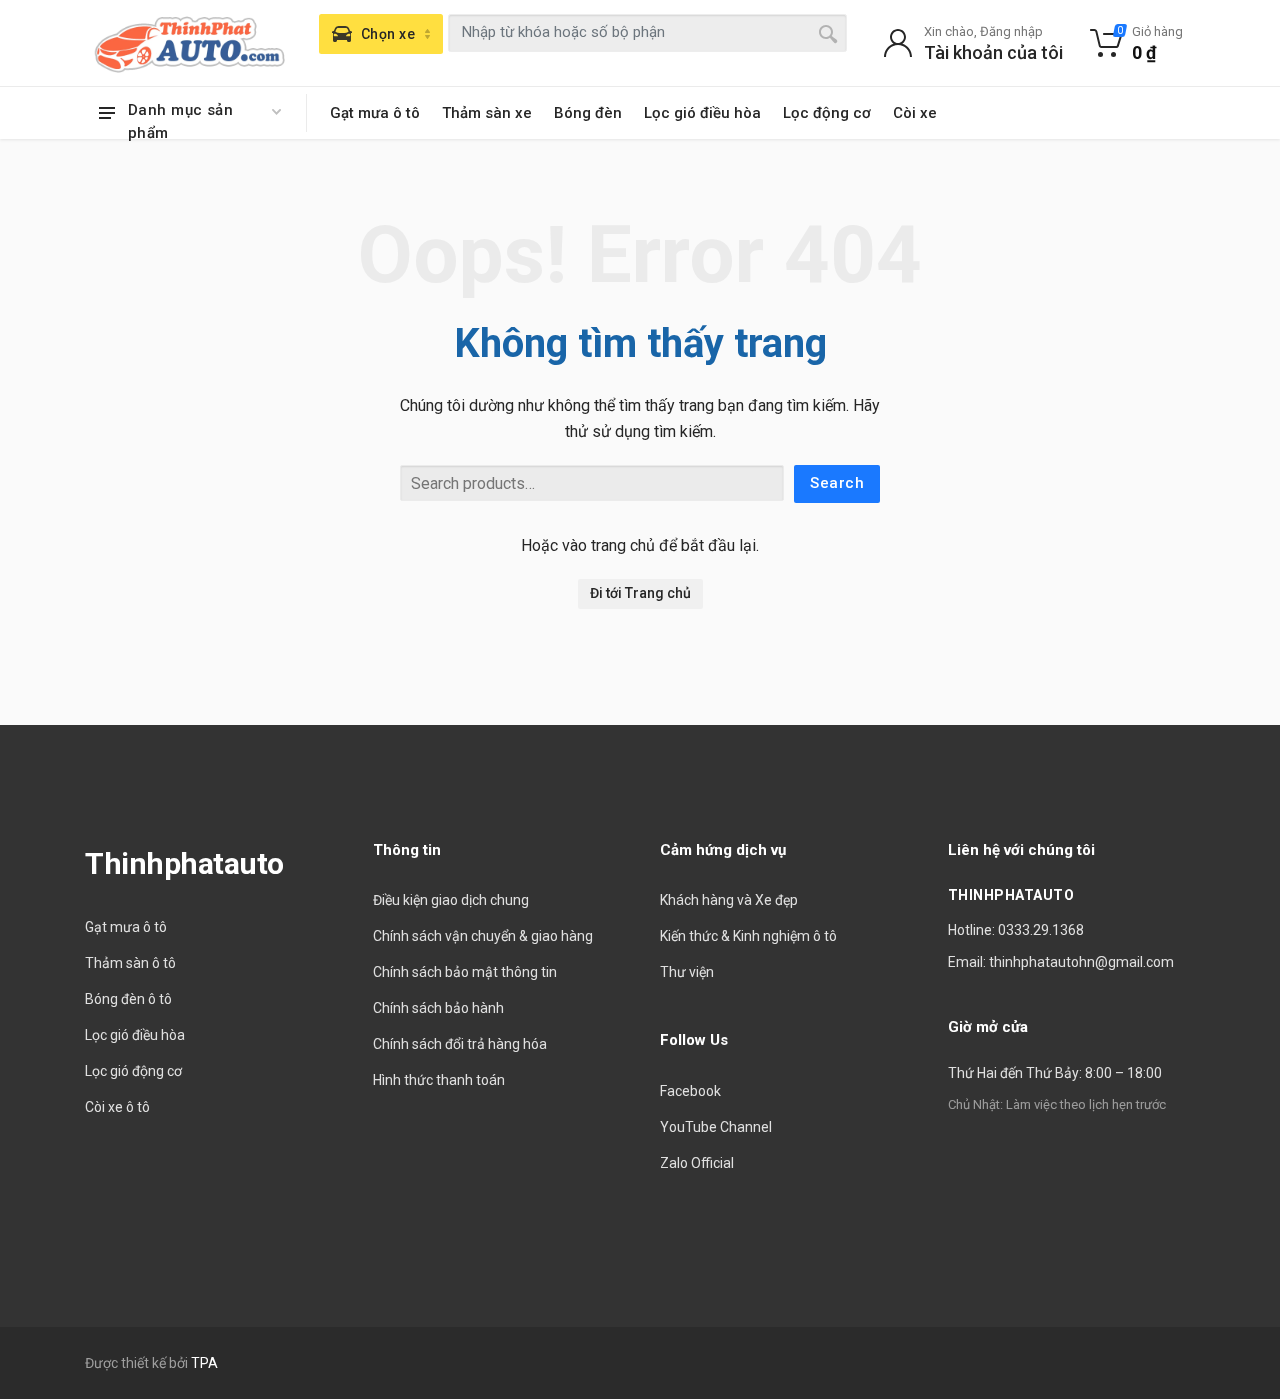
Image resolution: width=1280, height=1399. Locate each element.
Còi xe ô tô (117, 1107)
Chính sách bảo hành (438, 1008)
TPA (204, 1363)
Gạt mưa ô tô (375, 113)
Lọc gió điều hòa (702, 113)
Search (837, 483)
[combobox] (647, 33)
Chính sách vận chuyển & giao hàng (483, 936)
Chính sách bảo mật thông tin (465, 972)
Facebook (690, 1091)
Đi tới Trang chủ (640, 593)
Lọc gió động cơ (133, 1071)
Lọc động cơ (827, 113)
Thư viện (687, 972)
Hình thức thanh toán (439, 1080)
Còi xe (915, 113)
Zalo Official (697, 1163)
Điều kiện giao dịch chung (451, 900)
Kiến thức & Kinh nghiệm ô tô (748, 936)
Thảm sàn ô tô (130, 963)
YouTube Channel (716, 1127)
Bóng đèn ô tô (128, 999)
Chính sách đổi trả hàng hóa (460, 1044)
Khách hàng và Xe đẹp (729, 900)
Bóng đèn (588, 113)
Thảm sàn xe (487, 113)
